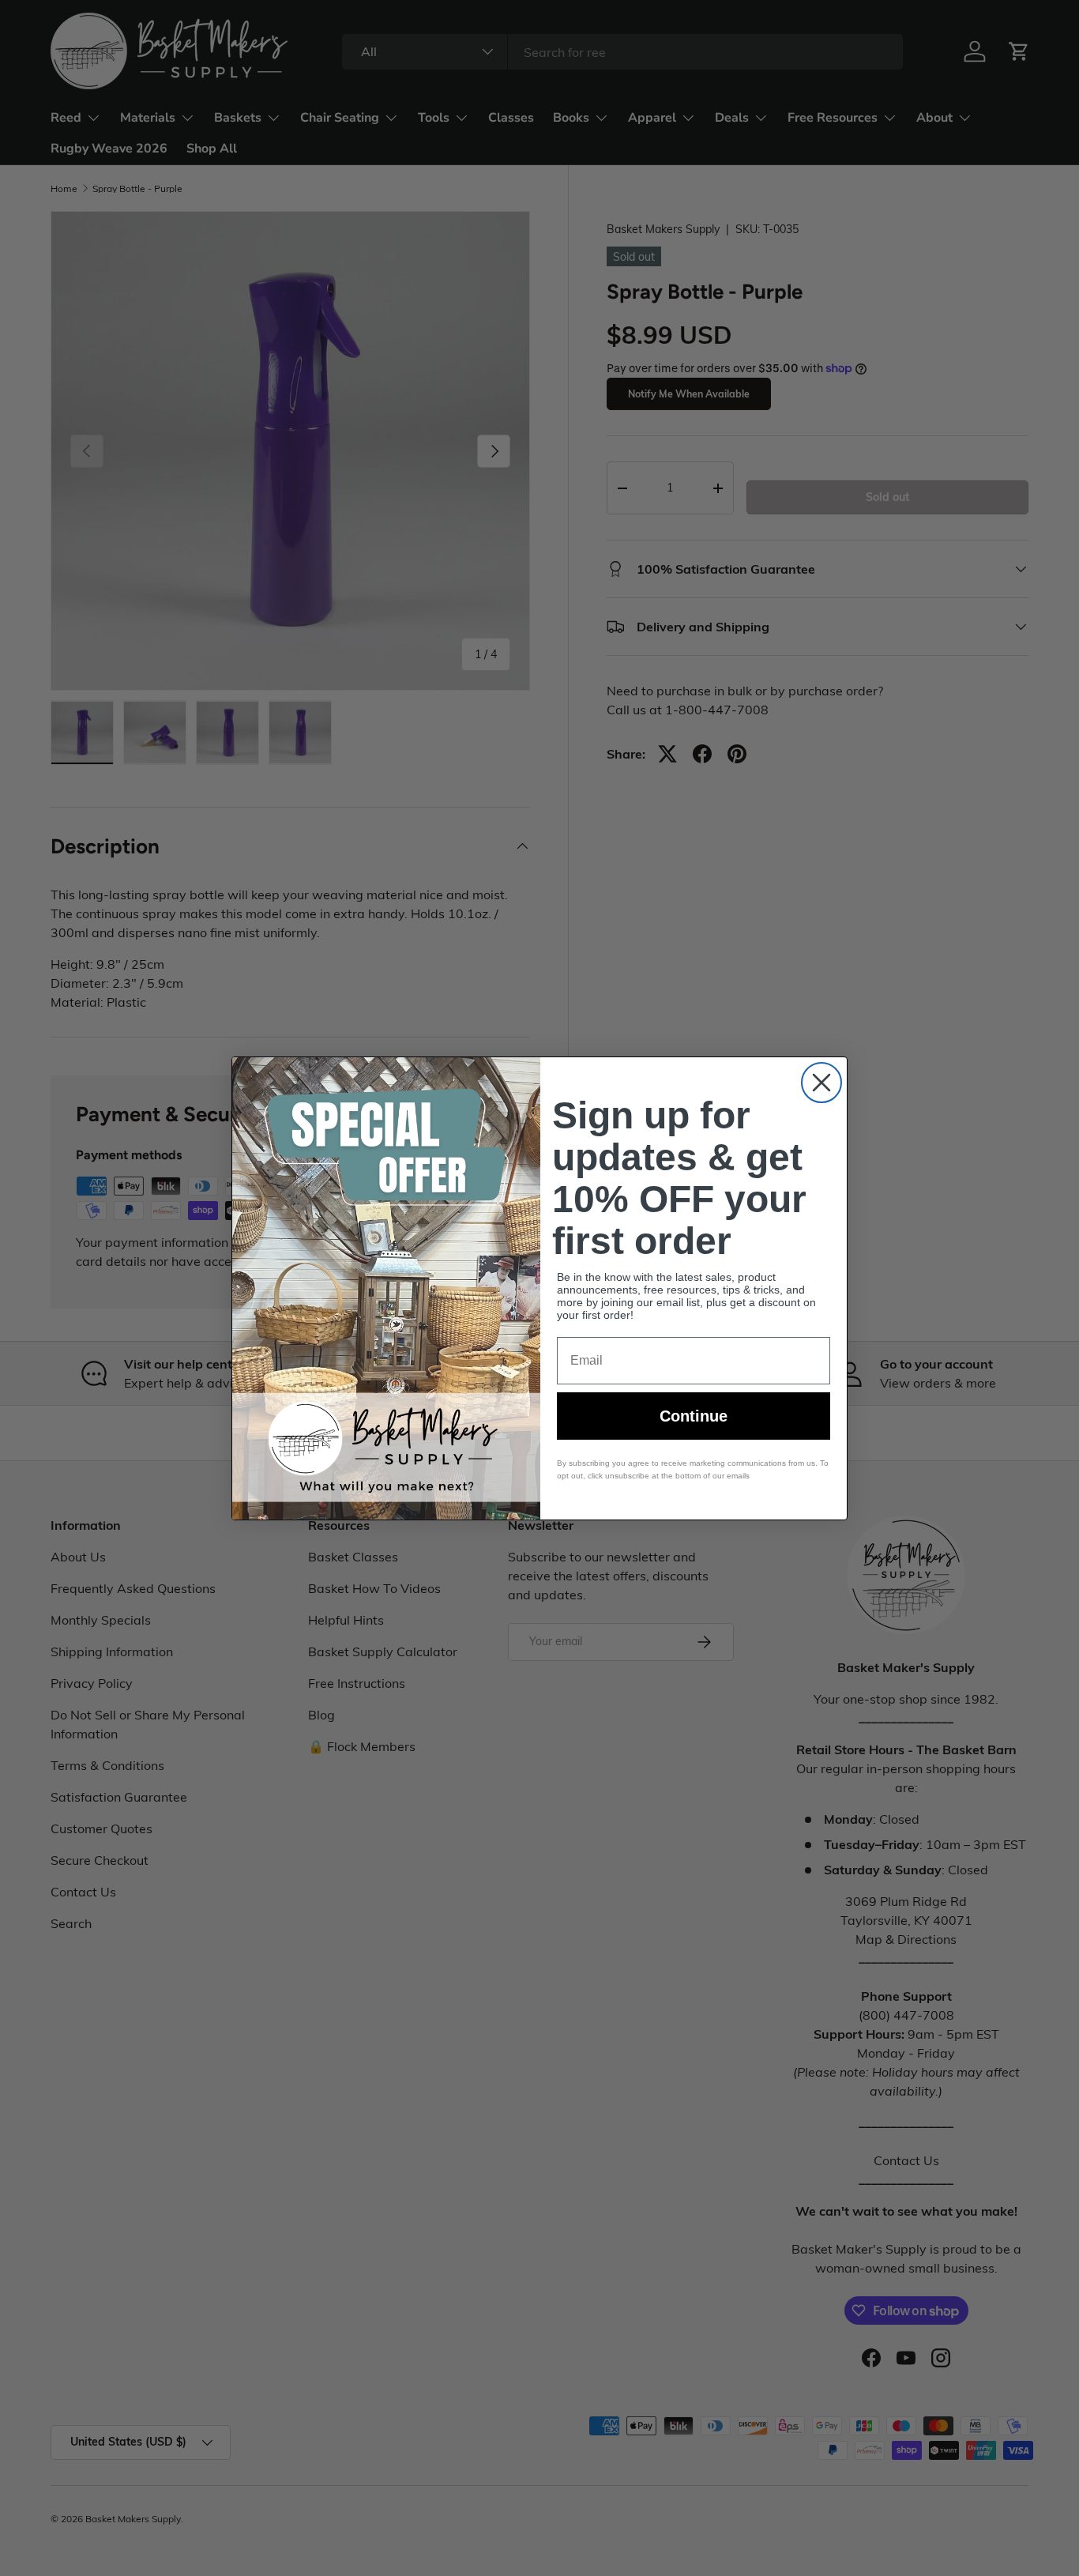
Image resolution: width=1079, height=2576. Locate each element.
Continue (694, 1416)
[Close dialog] (821, 1083)
